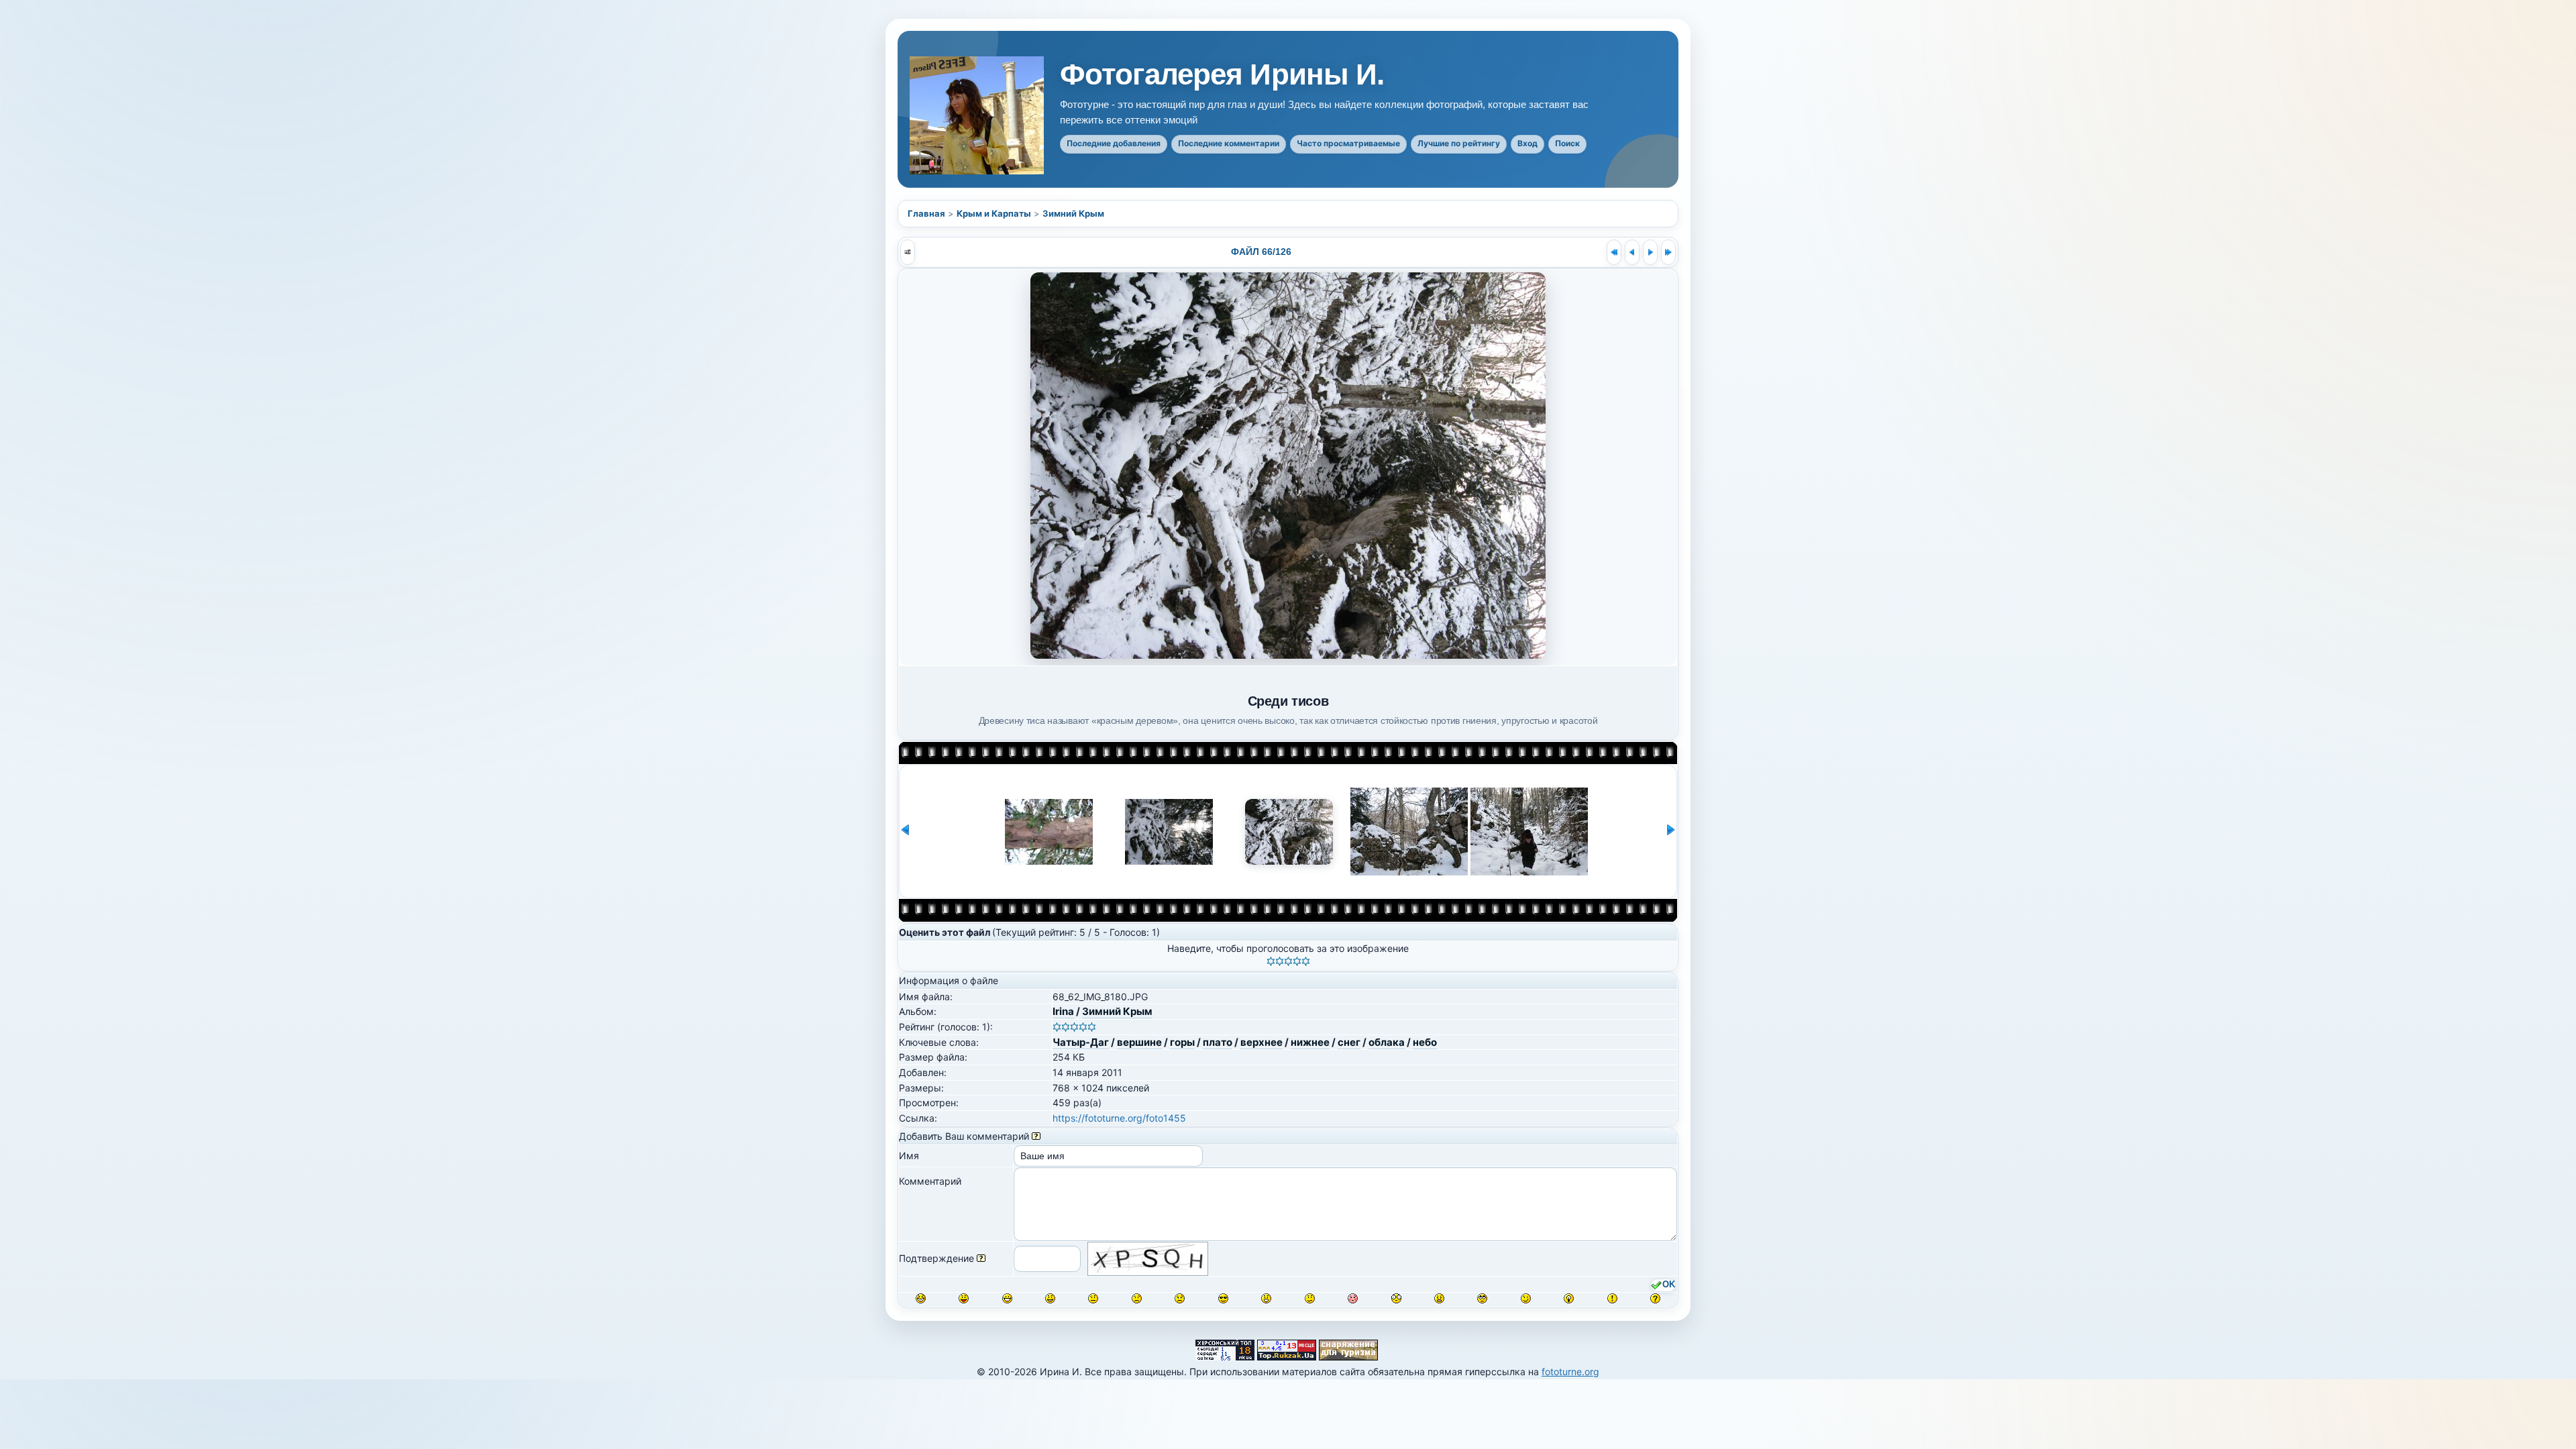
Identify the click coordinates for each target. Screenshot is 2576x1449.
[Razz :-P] (964, 1298)
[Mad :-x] (1439, 1298)
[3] (1288, 961)
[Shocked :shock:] (1396, 1298)
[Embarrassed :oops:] (1353, 1298)
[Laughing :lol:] (921, 1298)
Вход (1527, 143)
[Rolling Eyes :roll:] (1482, 1298)
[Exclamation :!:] (1612, 1298)
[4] (1297, 961)
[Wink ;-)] (1526, 1298)
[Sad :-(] (1137, 1298)
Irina (1063, 1011)
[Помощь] (1036, 1136)
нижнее (1310, 1042)
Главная (926, 213)
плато (1218, 1042)
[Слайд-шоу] (908, 252)
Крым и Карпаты (994, 213)
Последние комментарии (1229, 143)
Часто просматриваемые (1348, 143)
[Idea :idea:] (1569, 1298)
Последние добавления (1114, 143)
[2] (1280, 961)
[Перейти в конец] (1668, 252)
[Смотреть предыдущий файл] (1632, 252)
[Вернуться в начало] (1614, 252)
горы (1182, 1042)
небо (1425, 1042)
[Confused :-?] (1310, 1298)
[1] (1271, 961)
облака (1387, 1042)
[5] (1306, 961)
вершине (1139, 1042)
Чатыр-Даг (1081, 1042)
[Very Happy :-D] (1007, 1298)
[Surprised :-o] (1266, 1298)
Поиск (1567, 143)
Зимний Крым (1073, 213)
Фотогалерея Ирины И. (1222, 74)
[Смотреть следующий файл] (1650, 252)
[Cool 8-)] (1223, 1298)
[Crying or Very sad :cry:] (1180, 1298)
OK (1669, 1285)
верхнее (1262, 1042)
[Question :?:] (1655, 1298)
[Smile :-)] (1050, 1298)
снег (1349, 1042)
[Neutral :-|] (1093, 1298)
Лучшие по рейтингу (1459, 143)
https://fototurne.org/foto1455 (1119, 1118)
